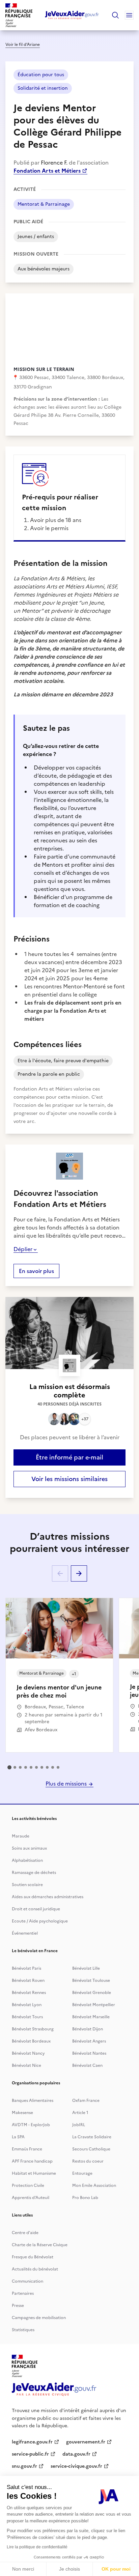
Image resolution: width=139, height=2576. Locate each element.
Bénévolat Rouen (28, 1980)
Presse (18, 2306)
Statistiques (23, 2330)
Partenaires (23, 2293)
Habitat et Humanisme (34, 2173)
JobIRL (79, 2125)
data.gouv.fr (76, 2454)
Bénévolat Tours (27, 2017)
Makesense (22, 2113)
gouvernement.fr (86, 2442)
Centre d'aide (25, 2233)
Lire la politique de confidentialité (37, 2547)
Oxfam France (86, 2101)
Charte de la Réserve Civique (40, 2245)
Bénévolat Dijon (88, 2029)
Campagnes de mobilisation (39, 2318)
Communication (27, 2281)
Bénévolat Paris (26, 1968)
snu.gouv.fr (24, 2466)
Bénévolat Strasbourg (33, 2029)
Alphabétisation (27, 1860)
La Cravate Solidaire (92, 2137)
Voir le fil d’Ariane (23, 45)
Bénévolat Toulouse (91, 1980)
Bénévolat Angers (89, 2041)
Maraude (21, 1836)
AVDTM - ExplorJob (31, 2125)
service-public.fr (30, 2454)
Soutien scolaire (27, 1885)
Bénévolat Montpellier (94, 2005)
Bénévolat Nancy (28, 2053)
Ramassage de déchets (34, 1873)
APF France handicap (32, 2161)
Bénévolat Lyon (27, 2005)
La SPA (18, 2137)
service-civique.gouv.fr (76, 2466)
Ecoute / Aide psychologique (40, 1921)
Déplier (23, 1249)
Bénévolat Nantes (89, 2053)
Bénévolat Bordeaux (31, 2041)
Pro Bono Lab (85, 2198)
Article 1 (80, 2113)
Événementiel (25, 1933)
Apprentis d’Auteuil (31, 2198)
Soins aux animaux (29, 1848)
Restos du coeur (88, 2161)
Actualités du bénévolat (35, 2269)
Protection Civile (28, 2186)
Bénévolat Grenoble (92, 1993)
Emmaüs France (27, 2149)
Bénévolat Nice (26, 2065)
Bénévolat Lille (86, 1968)
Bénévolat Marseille (91, 2017)
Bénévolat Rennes (29, 1993)
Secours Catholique (91, 2149)
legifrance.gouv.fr (32, 2442)
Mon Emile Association (94, 2186)
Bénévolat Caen (87, 2065)
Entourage (82, 2173)
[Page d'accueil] (72, 15)
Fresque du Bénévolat (33, 2257)
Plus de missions (67, 1784)
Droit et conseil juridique (36, 1909)
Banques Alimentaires (33, 2101)
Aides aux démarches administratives (48, 1897)
